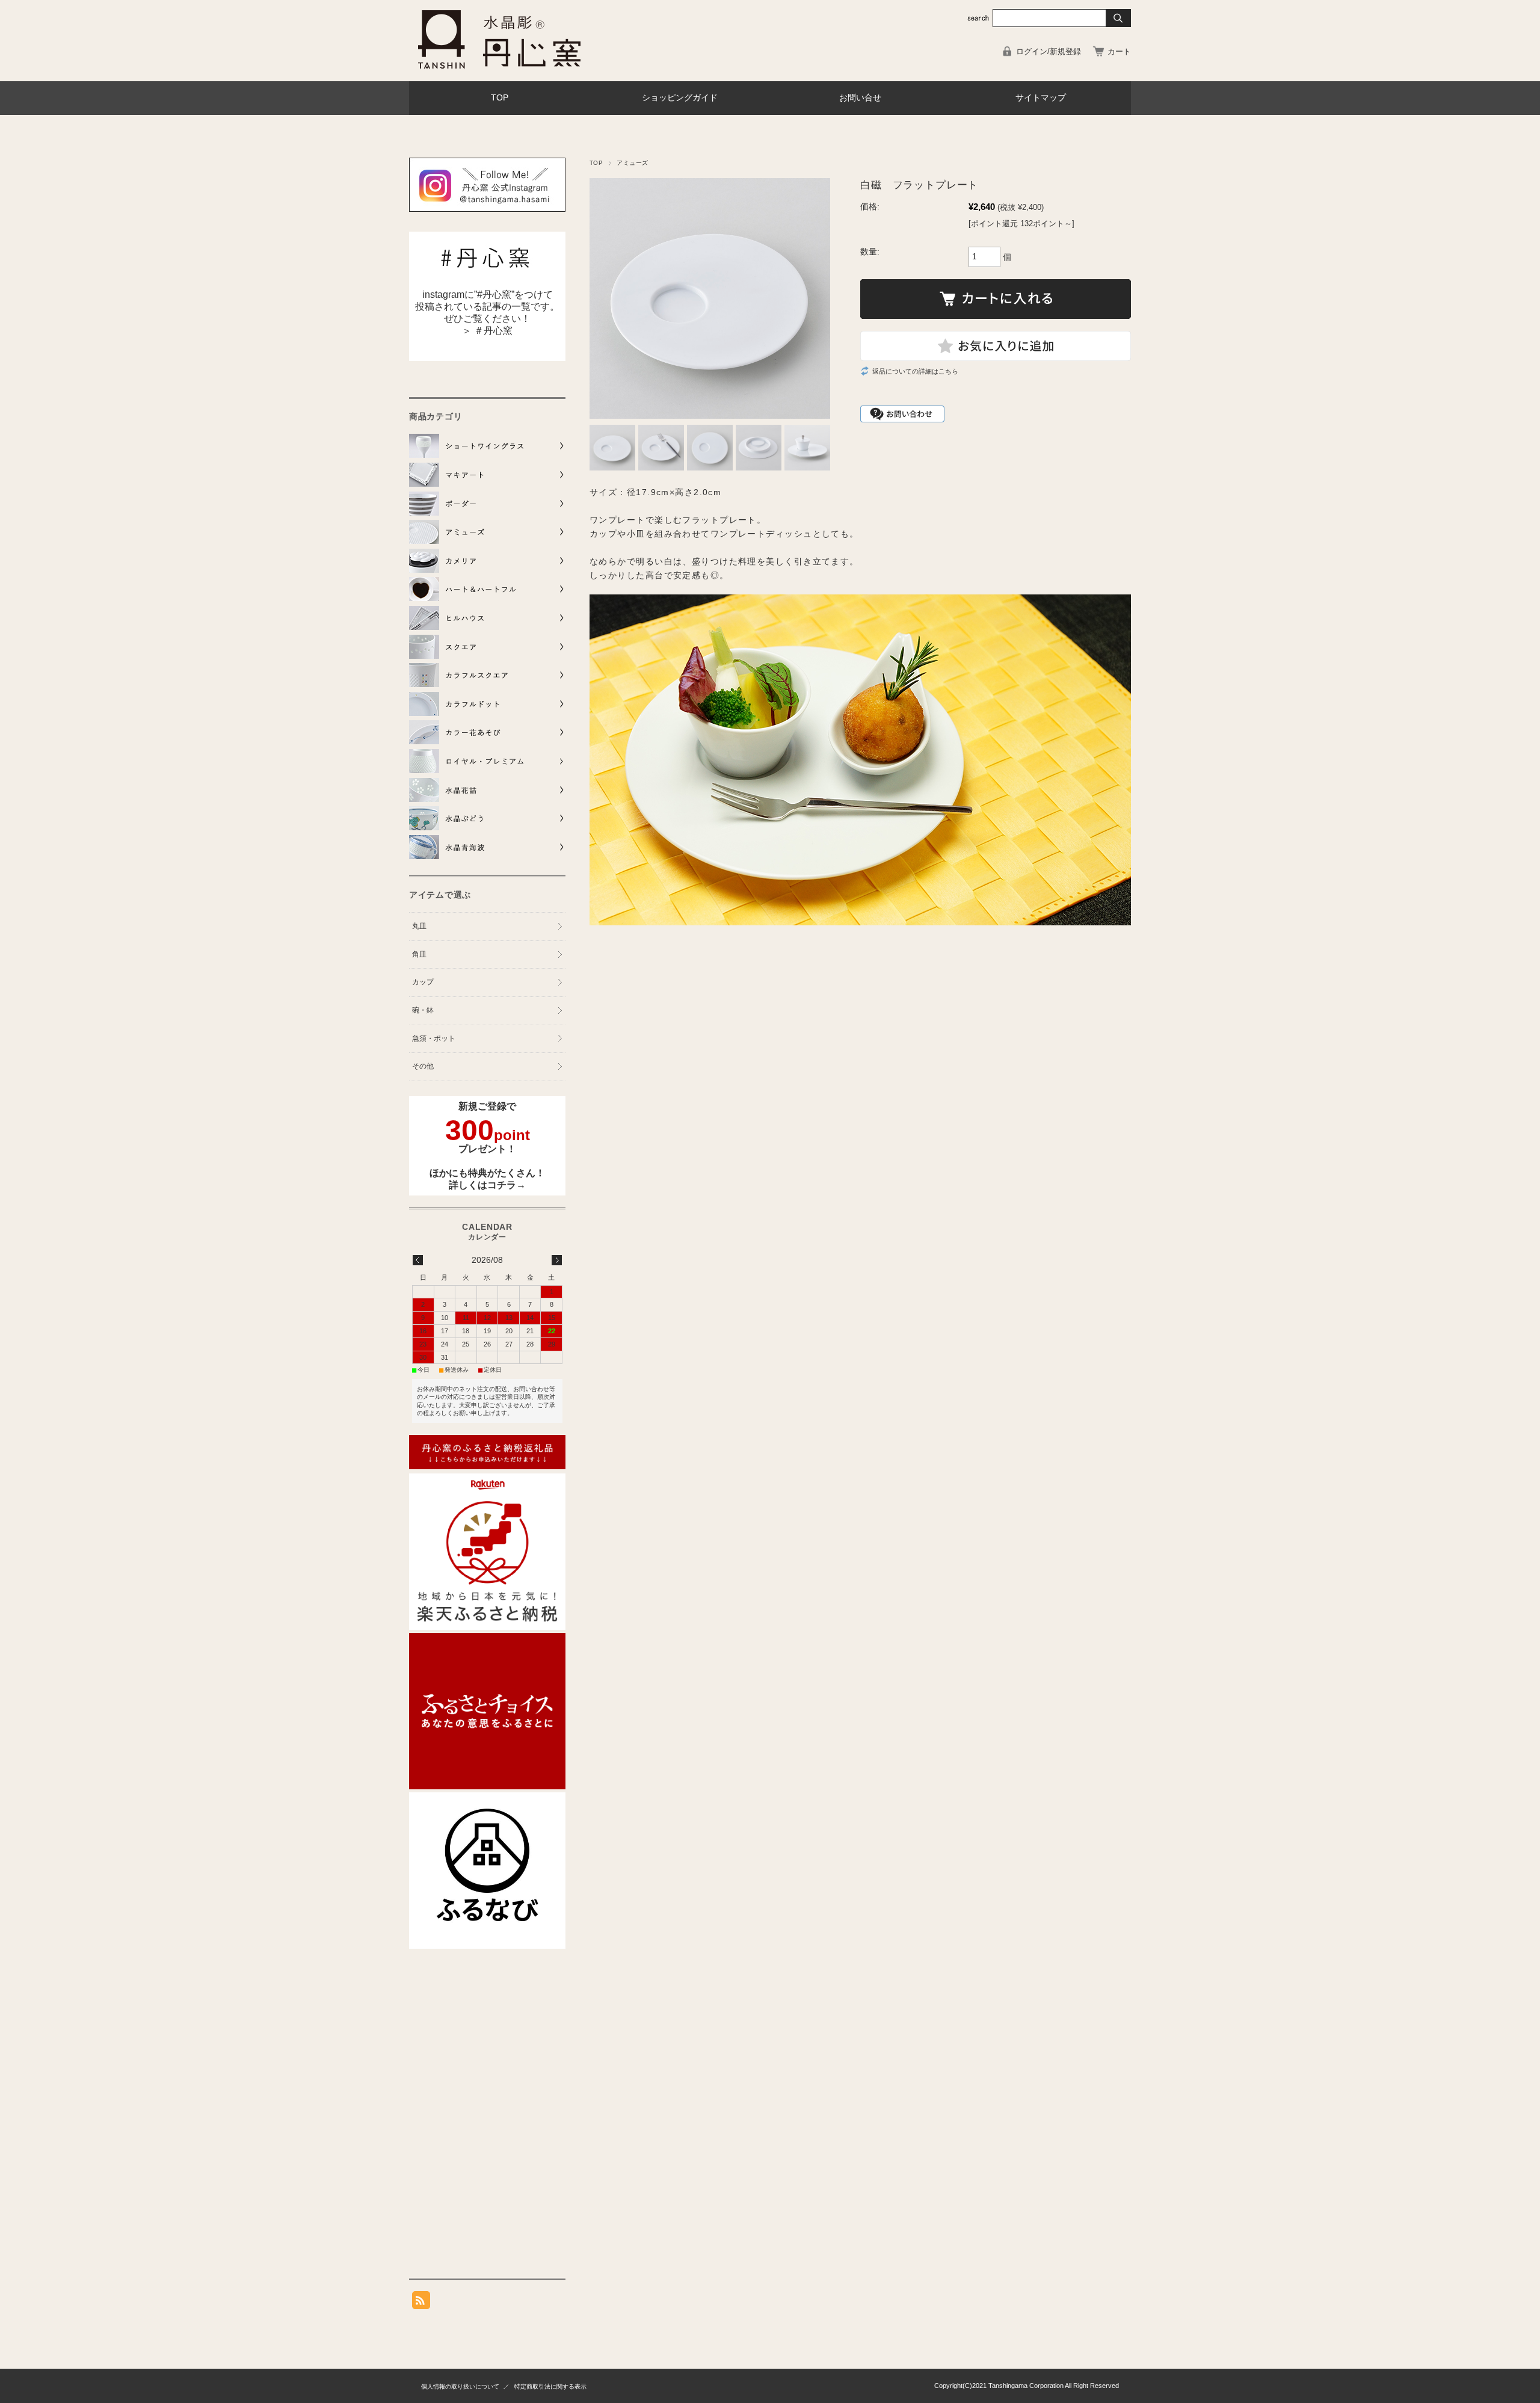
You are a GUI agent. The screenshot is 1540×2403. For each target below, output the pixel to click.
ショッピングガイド (680, 98)
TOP (500, 98)
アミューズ (632, 163)
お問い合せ (860, 98)
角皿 (419, 954)
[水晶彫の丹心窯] (499, 72)
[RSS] (421, 2303)
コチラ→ (507, 1185)
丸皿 (419, 926)
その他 (423, 1066)
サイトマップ (1041, 98)
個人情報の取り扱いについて (460, 2386)
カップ (423, 982)
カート (1119, 51)
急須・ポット (434, 1038)
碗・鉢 (423, 1010)
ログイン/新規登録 (1049, 51)
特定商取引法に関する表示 (550, 2386)
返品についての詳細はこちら (915, 371)
